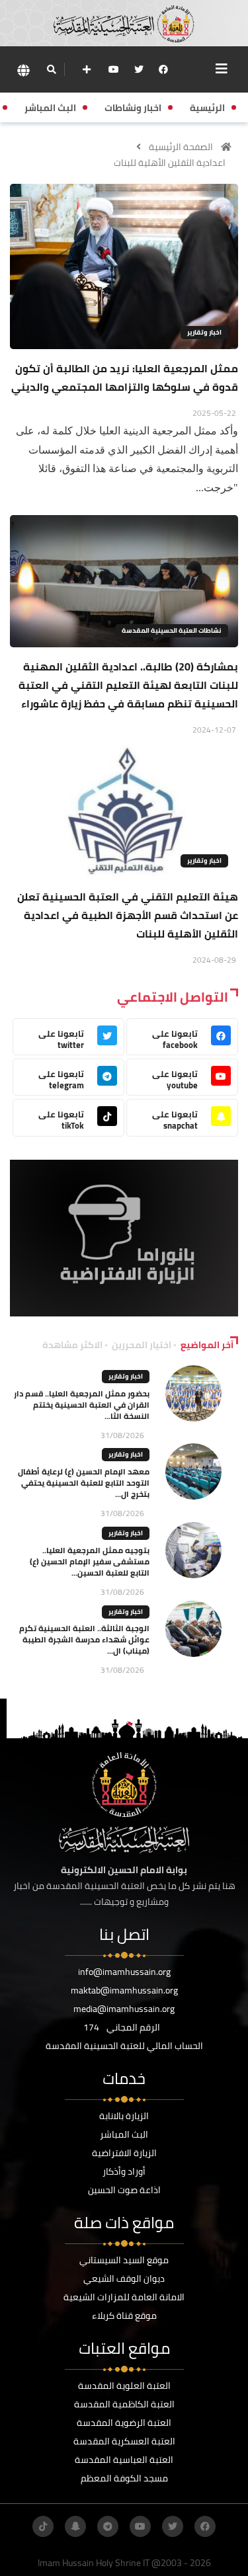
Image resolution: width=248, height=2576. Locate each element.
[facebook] (163, 69)
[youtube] (114, 69)
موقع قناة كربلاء (124, 2315)
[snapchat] (75, 2526)
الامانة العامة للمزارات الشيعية (124, 2297)
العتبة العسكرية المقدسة (124, 2441)
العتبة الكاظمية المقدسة (124, 2404)
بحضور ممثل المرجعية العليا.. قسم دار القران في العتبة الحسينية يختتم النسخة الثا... (82, 1405)
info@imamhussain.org (124, 1972)
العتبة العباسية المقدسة (124, 2460)
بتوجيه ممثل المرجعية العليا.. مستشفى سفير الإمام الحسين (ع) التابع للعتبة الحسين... (90, 1561)
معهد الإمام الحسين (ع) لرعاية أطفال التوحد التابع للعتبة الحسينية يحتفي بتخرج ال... (84, 1483)
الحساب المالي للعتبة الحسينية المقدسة (124, 2046)
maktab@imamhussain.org (124, 1990)
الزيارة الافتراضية (124, 2153)
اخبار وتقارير (204, 332)
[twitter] (139, 69)
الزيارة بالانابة (124, 2116)
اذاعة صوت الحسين (124, 2190)
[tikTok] (43, 2526)
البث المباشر (124, 2134)
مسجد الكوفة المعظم (124, 2478)
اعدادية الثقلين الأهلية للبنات (170, 163)
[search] (51, 69)
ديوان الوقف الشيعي (124, 2278)
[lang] (23, 70)
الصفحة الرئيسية (181, 147)
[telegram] (108, 2526)
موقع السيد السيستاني (124, 2260)
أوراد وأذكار (124, 2171)
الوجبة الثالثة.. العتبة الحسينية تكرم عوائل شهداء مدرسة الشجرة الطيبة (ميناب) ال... (84, 1639)
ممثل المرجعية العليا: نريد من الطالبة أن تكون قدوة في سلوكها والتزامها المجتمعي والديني (125, 378)
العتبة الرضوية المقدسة (124, 2423)
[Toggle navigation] (222, 69)
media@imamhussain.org (124, 2009)
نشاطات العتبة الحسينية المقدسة (172, 630)
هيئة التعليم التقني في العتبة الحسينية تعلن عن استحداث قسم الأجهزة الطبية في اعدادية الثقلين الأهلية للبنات (128, 915)
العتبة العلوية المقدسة (124, 2386)
